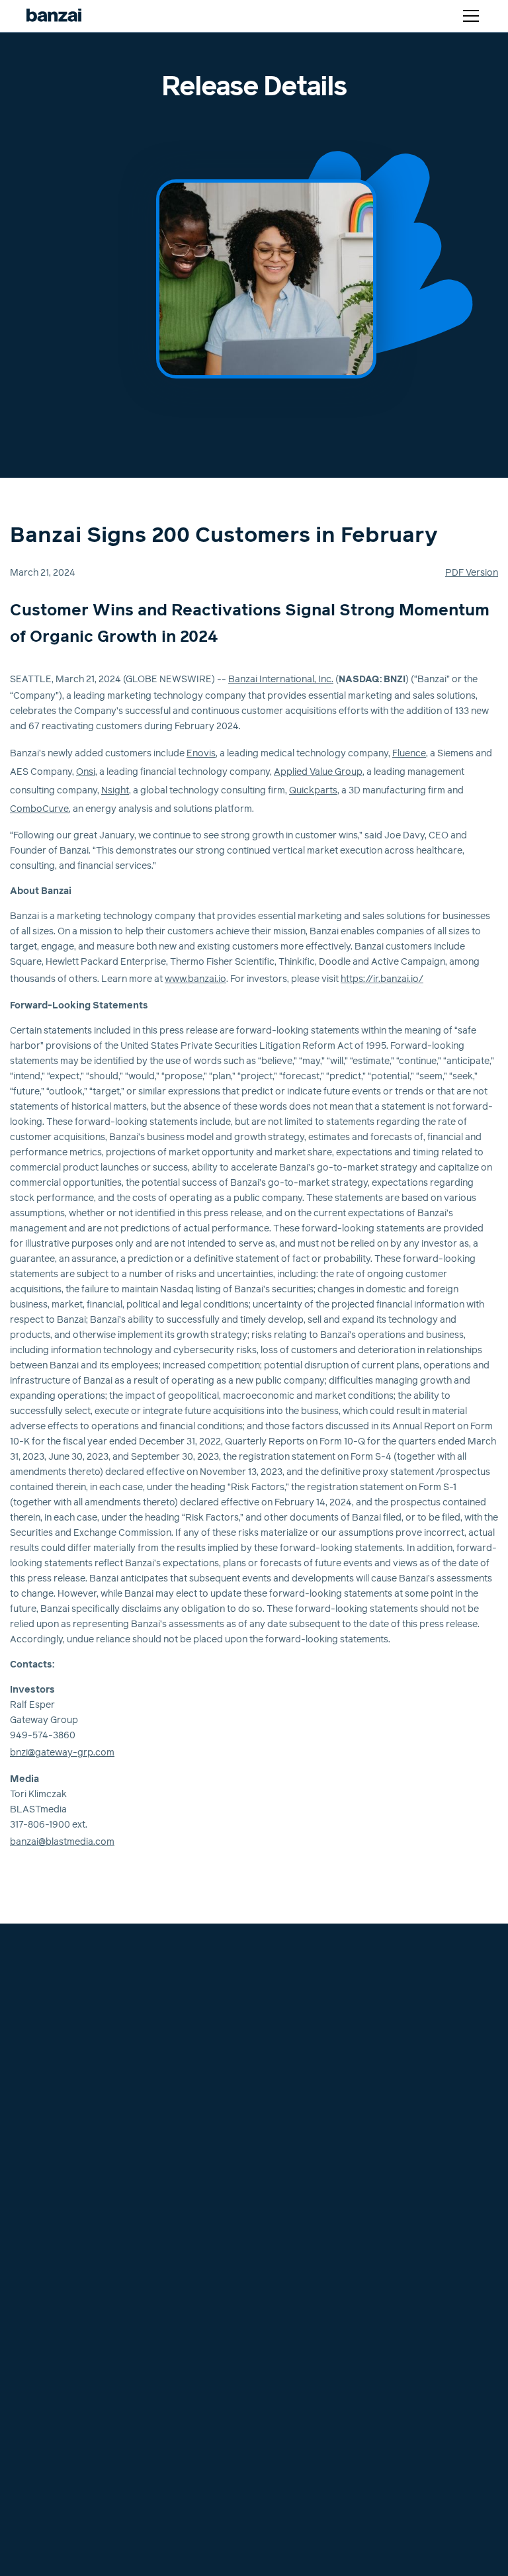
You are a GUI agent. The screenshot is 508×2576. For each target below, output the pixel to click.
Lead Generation (53, 2151)
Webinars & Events (301, 2198)
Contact (278, 2095)
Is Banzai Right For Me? (67, 2198)
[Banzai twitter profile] (294, 2000)
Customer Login (308, 1962)
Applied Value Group (318, 772)
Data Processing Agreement (78, 2382)
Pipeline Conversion (60, 2166)
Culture (276, 2063)
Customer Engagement (67, 2182)
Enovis (201, 754)
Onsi (86, 772)
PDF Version (472, 573)
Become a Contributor (309, 2278)
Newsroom (284, 2111)
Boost (30, 2079)
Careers (278, 2079)
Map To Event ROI (56, 2135)
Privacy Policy (48, 2319)
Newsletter (284, 2246)
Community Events (301, 2262)
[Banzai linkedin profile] (320, 2000)
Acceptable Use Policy (65, 2334)
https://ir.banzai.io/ (382, 979)
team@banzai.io (50, 1982)
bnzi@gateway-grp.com (62, 1753)
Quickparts (313, 791)
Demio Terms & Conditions (73, 2303)
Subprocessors (50, 2350)
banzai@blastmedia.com (62, 1842)
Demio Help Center (301, 2127)
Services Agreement (61, 2366)
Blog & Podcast (295, 2214)
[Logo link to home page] (54, 16)
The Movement (293, 2182)
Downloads (285, 2230)
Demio (30, 2063)
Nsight (115, 791)
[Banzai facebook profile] (271, 2000)
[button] (468, 16)
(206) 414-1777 (48, 1997)
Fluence (409, 754)
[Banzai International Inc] (50, 1961)
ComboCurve (39, 809)
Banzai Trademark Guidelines (79, 2398)
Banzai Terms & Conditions (74, 2287)
